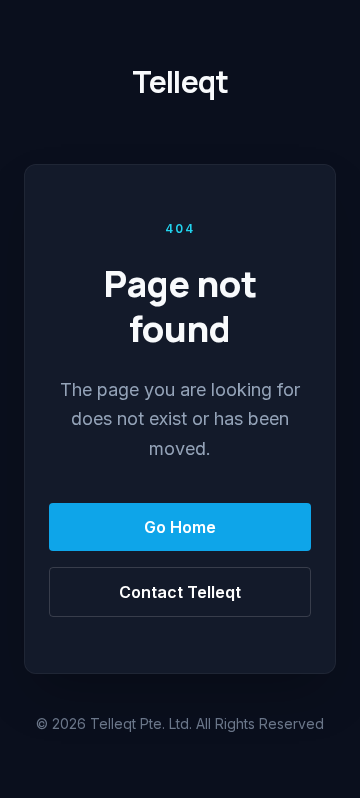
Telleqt (180, 82)
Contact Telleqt (180, 592)
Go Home (180, 527)
